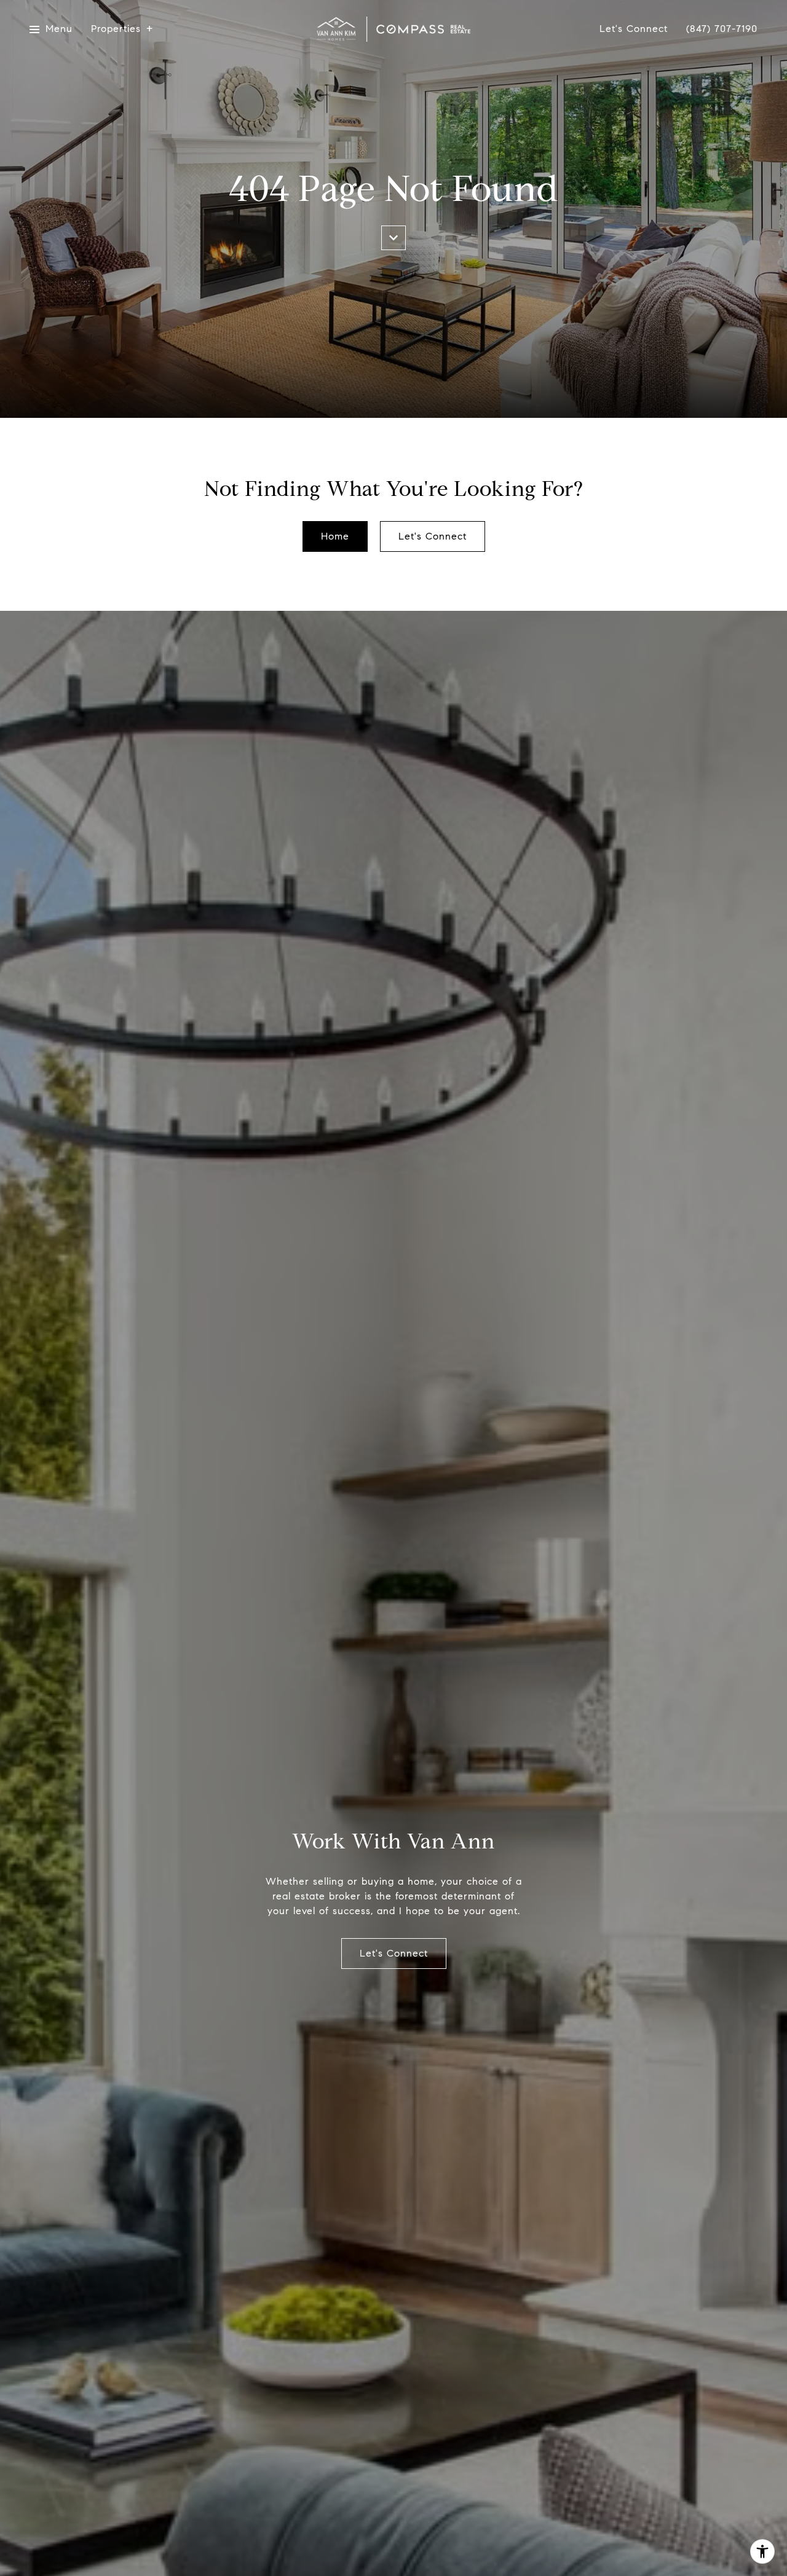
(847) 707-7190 (722, 29)
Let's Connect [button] (433, 536)
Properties (116, 29)
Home (335, 536)
